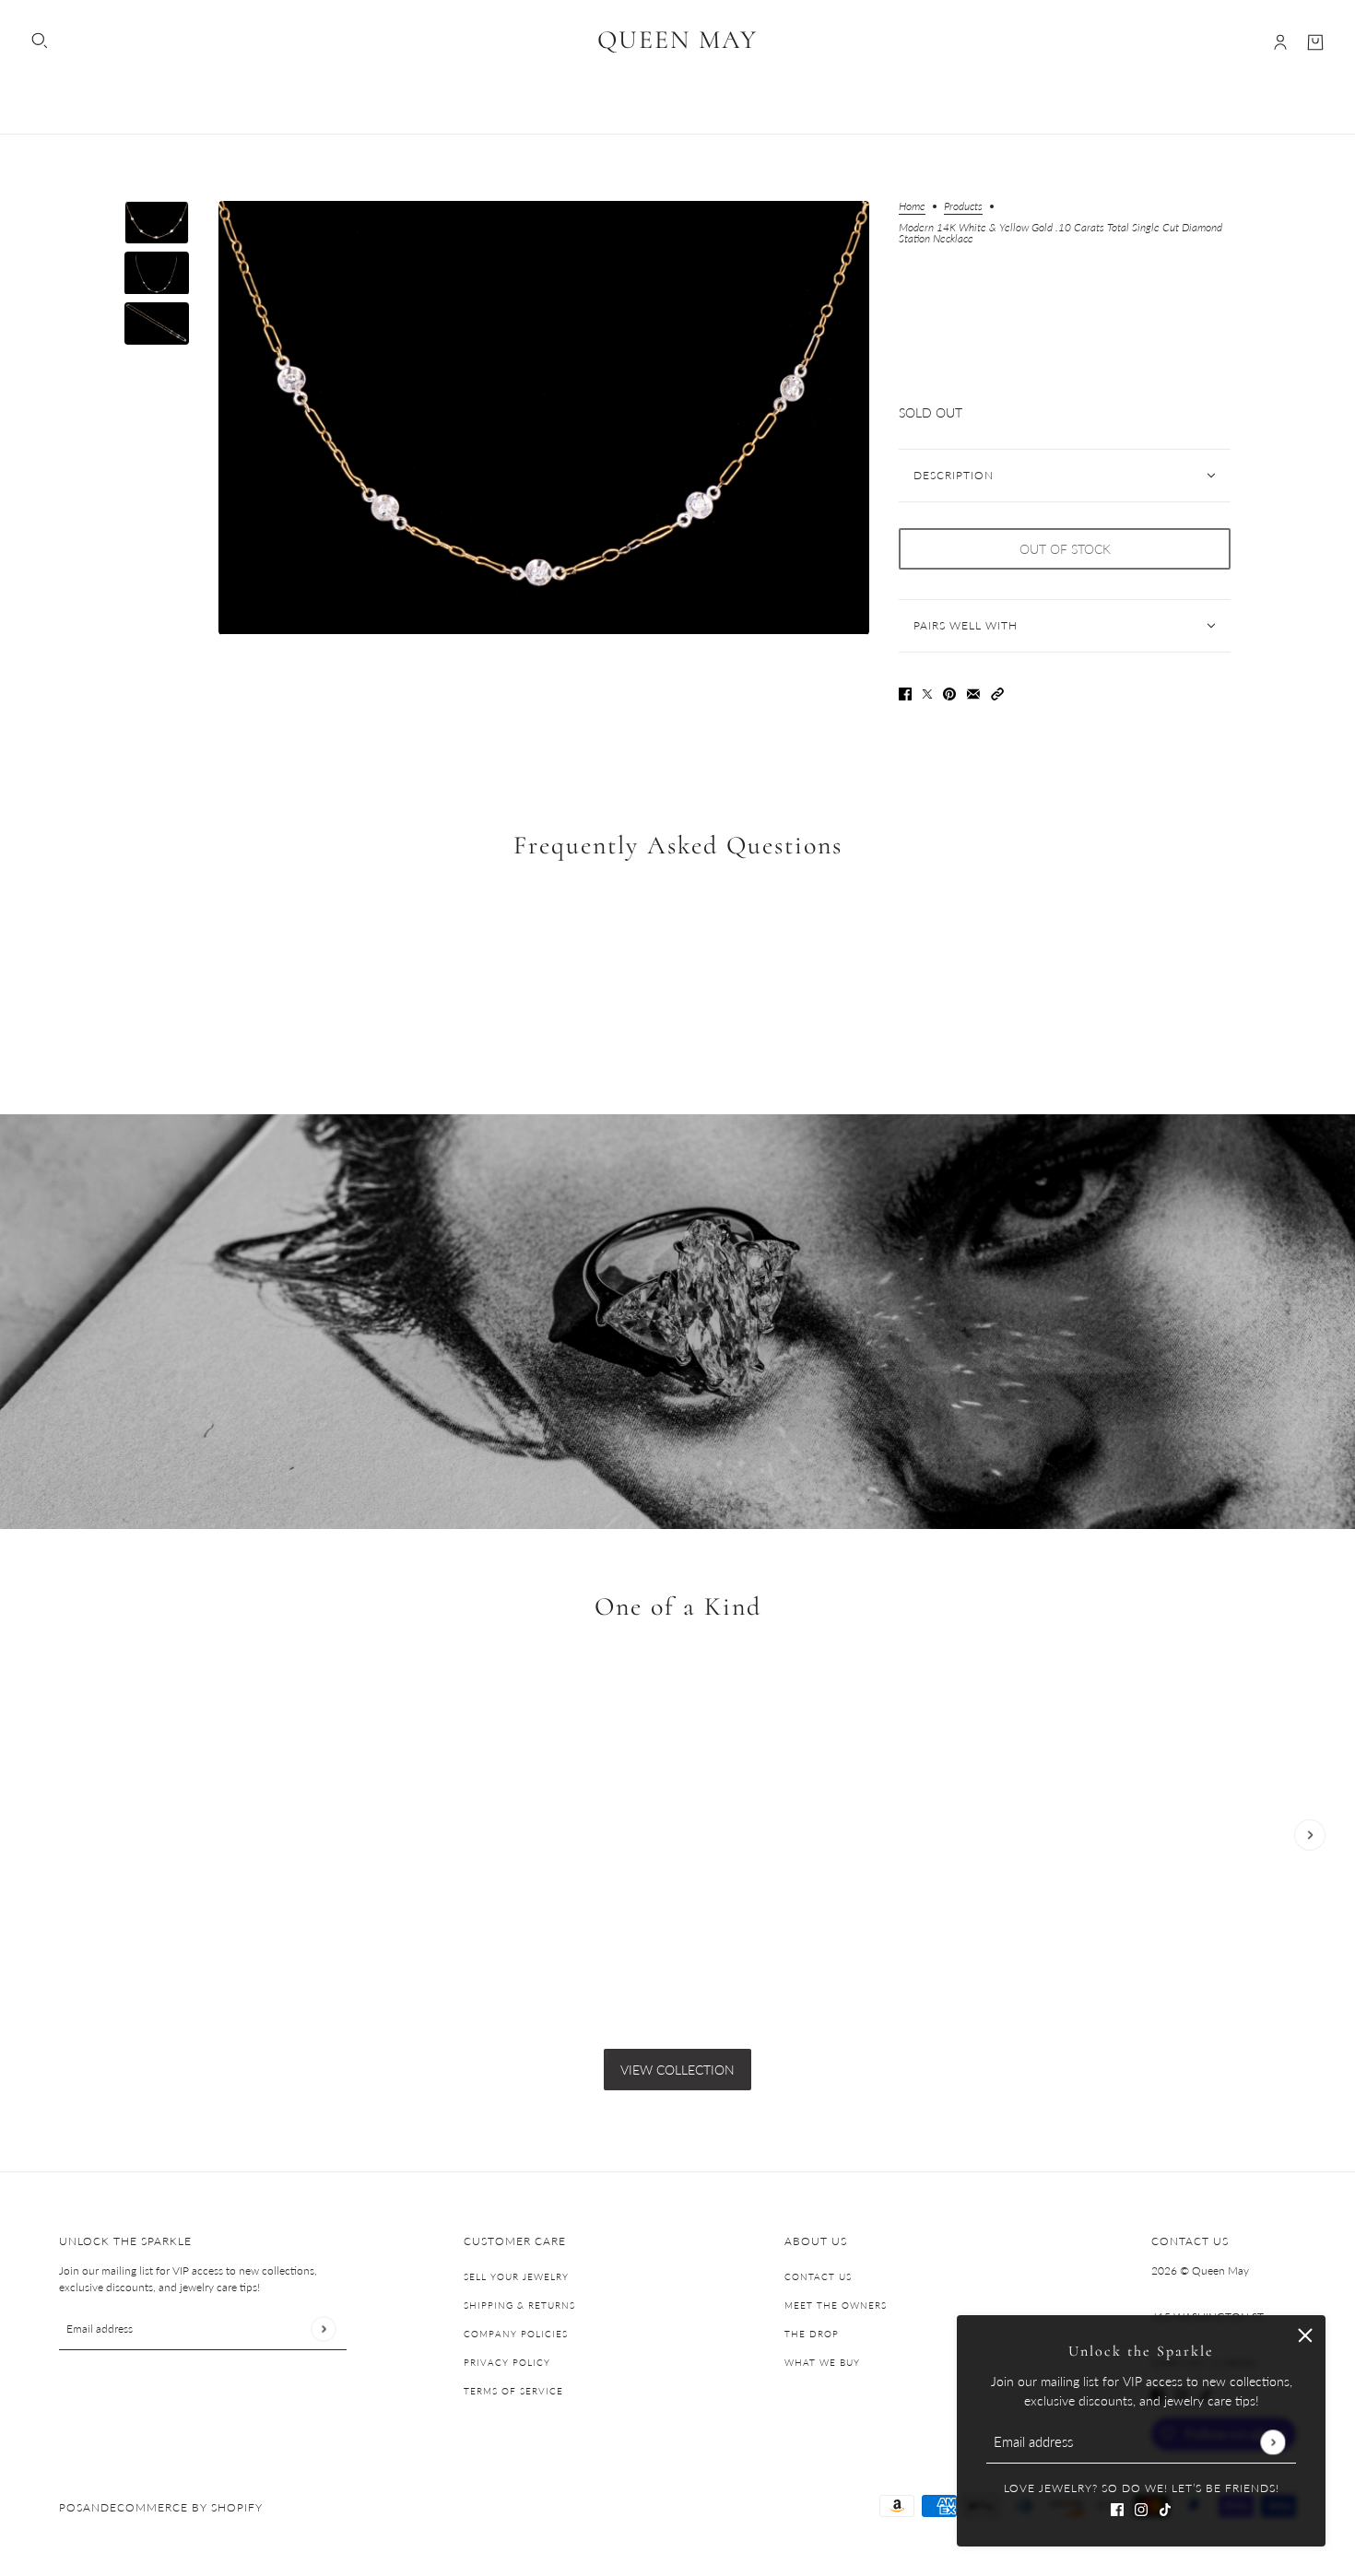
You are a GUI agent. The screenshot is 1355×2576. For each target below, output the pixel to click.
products (963, 207)
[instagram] (1141, 2507)
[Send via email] (973, 692)
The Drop (812, 2334)
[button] (997, 692)
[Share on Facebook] (905, 692)
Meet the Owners (836, 2305)
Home (912, 207)
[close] (1305, 2335)
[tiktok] (1165, 2507)
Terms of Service (513, 2391)
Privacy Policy (507, 2362)
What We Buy (822, 2362)
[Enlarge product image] (544, 418)
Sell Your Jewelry (516, 2276)
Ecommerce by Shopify (186, 2507)
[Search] (40, 41)
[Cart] (1315, 42)
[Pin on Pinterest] (949, 692)
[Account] (1280, 42)
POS (71, 2507)
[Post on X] (927, 692)
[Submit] (1273, 2442)
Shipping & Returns (519, 2305)
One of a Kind (678, 1606)
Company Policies (516, 2334)
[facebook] (1117, 2507)
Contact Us (818, 2276)
